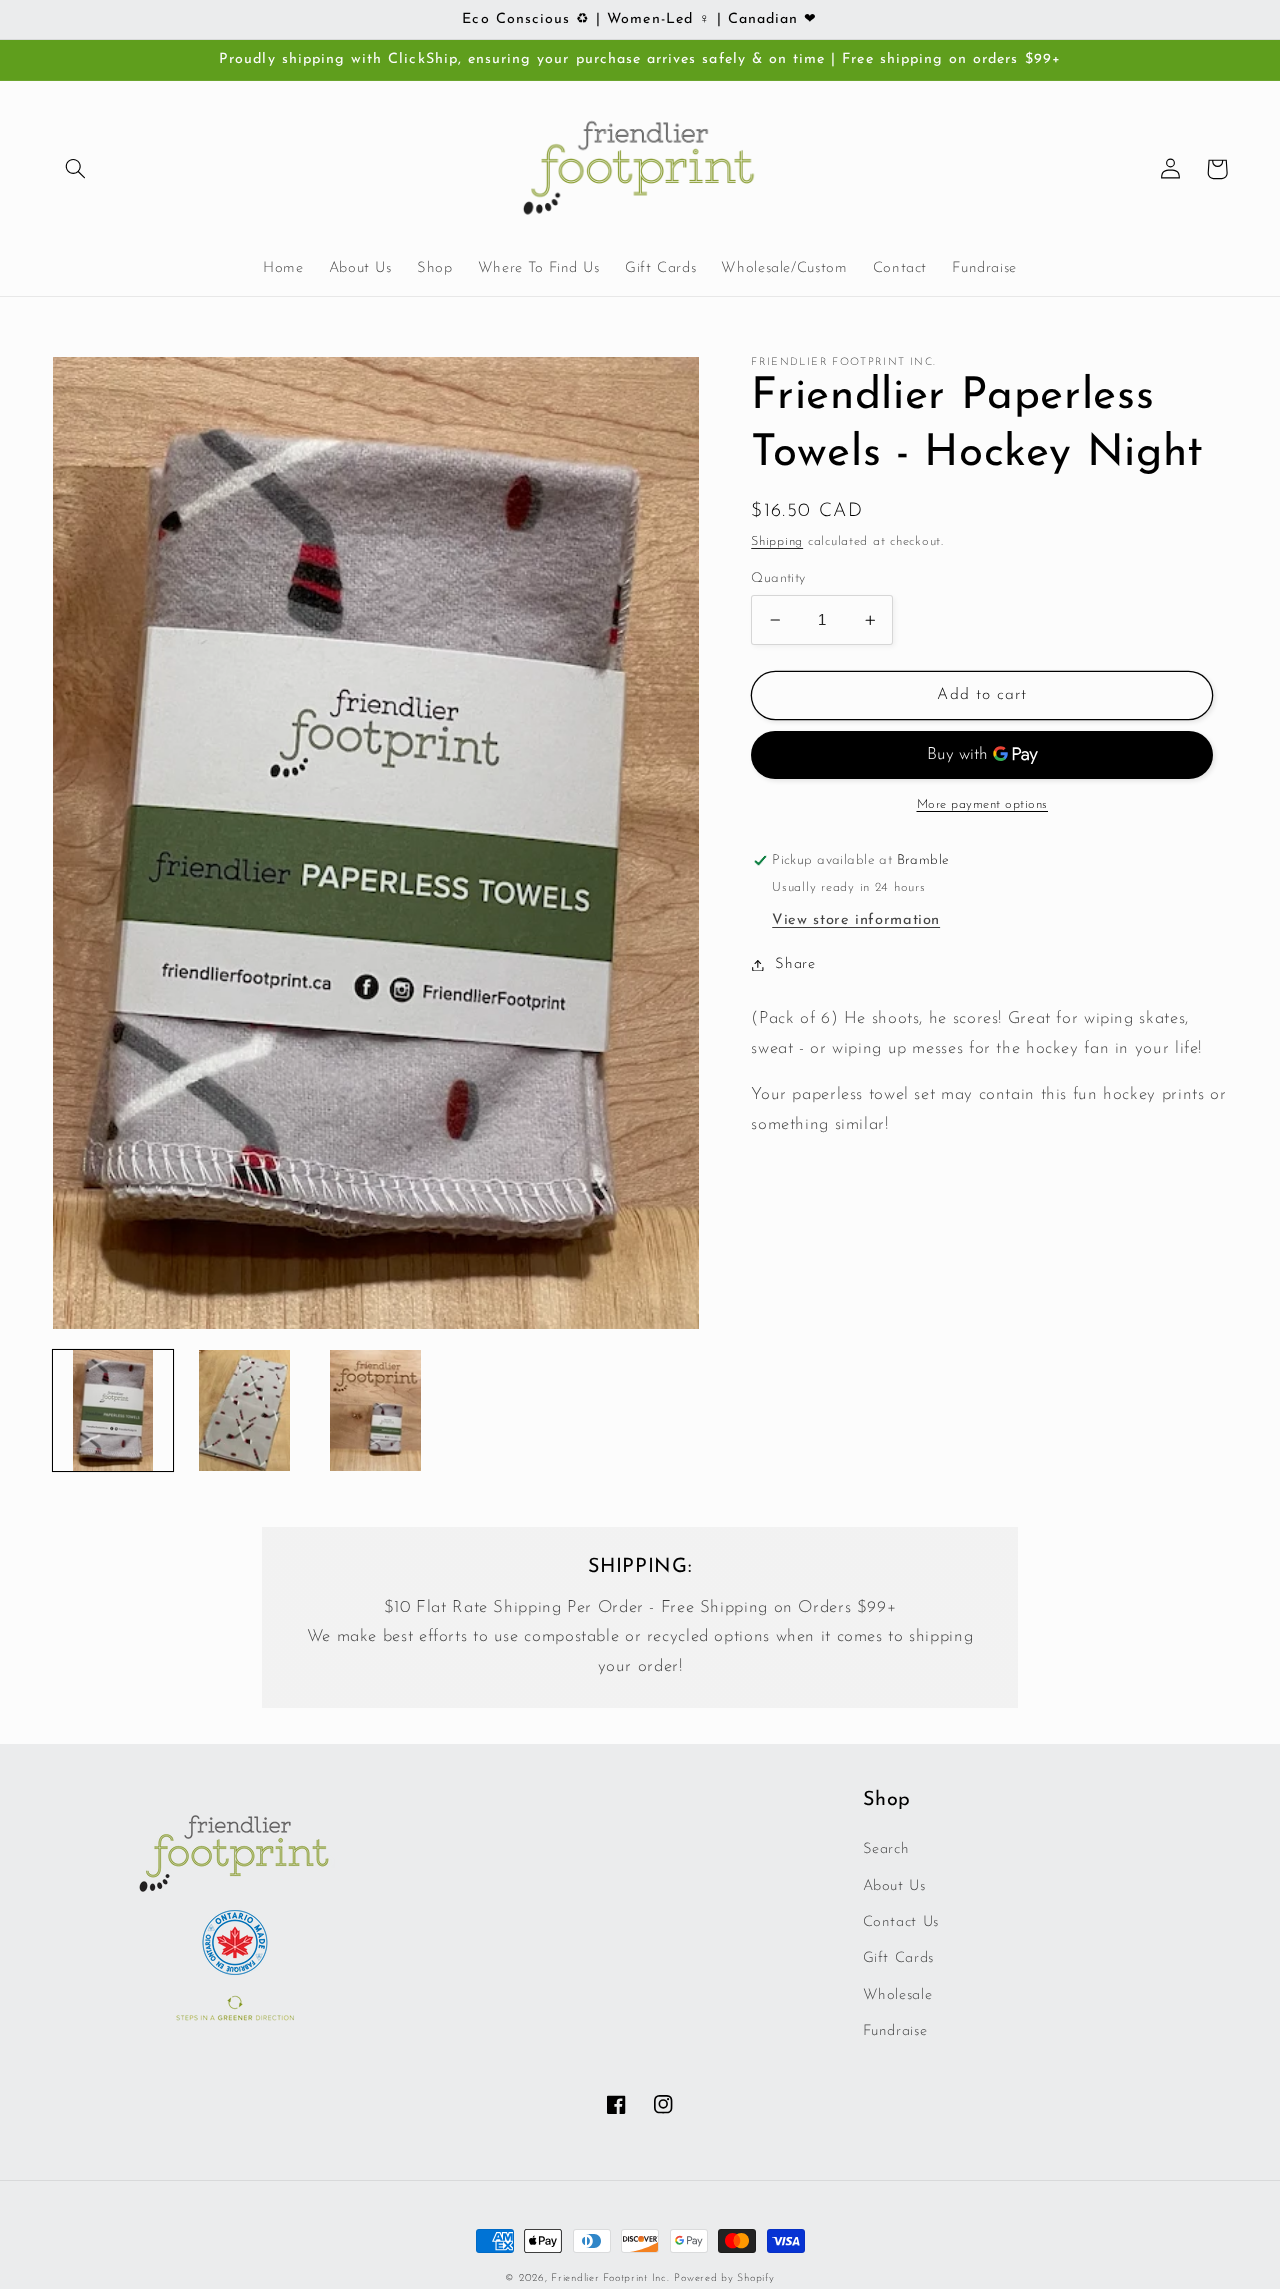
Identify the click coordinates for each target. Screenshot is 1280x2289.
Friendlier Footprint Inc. (610, 2278)
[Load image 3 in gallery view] (375, 1410)
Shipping (777, 542)
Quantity (778, 578)
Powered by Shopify (724, 2278)
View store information (856, 920)
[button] (76, 169)
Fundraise (895, 2031)
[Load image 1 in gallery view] (113, 1410)
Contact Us (901, 1922)
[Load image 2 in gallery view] (244, 1410)
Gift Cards (898, 1958)
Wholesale (898, 1995)
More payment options (983, 805)
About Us (894, 1886)
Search (886, 1849)
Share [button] (795, 964)
